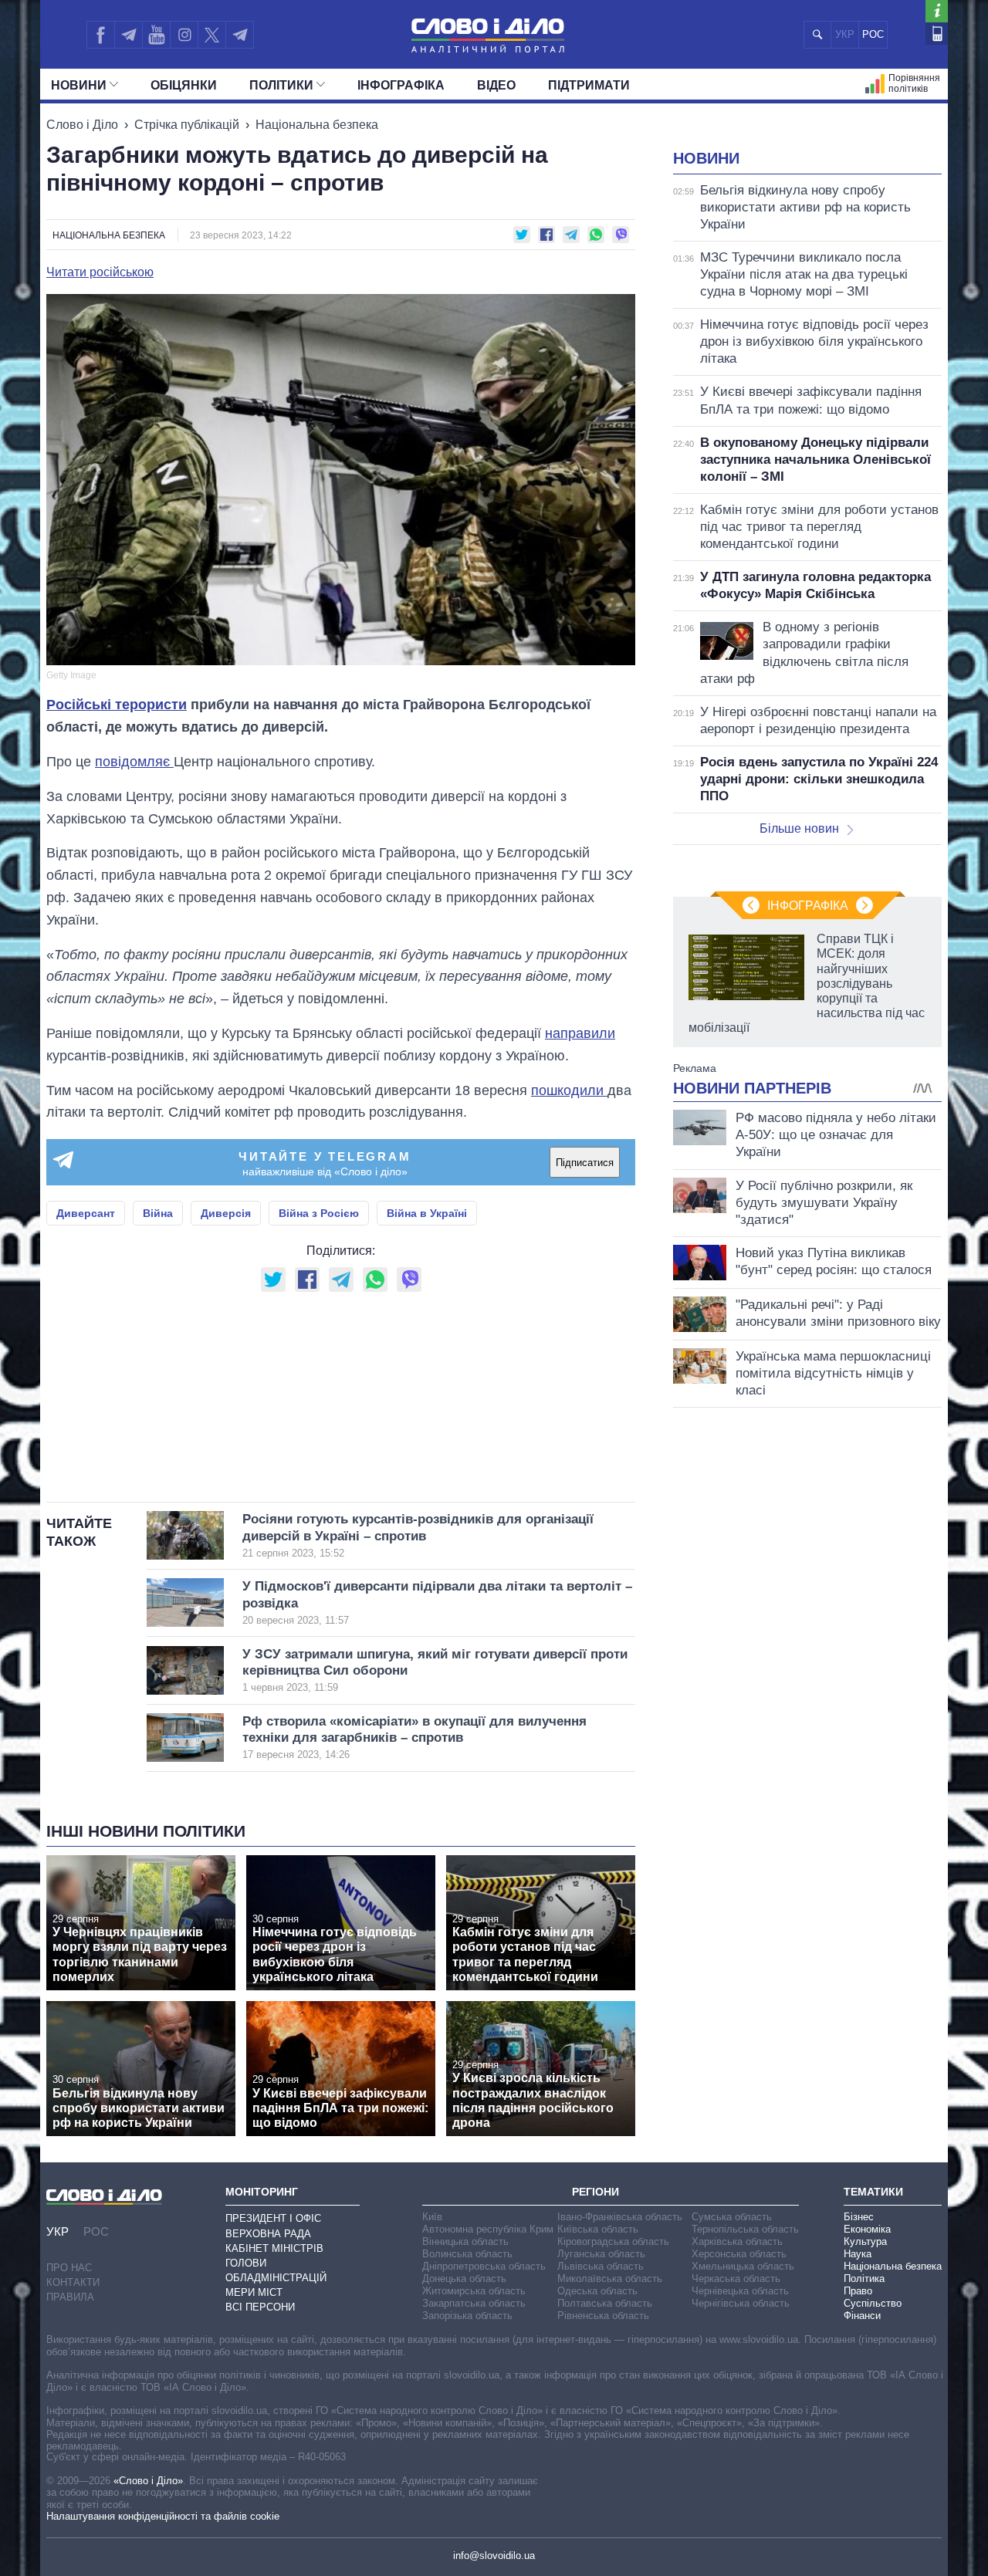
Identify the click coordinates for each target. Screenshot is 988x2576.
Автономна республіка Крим (488, 2229)
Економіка (867, 2229)
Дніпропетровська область (484, 2266)
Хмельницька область (743, 2266)
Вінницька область (465, 2241)
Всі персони (260, 2307)
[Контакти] (937, 34)
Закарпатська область (474, 2303)
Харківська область (737, 2241)
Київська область (598, 2229)
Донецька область (464, 2279)
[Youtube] (156, 35)
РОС (873, 34)
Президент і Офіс (273, 2218)
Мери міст (254, 2292)
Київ (432, 2217)
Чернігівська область (741, 2303)
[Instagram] (184, 35)
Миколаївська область (610, 2279)
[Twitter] (212, 35)
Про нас (69, 2268)
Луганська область (601, 2254)
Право (858, 2291)
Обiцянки (184, 85)
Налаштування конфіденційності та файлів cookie (163, 2516)
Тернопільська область (745, 2229)
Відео (496, 85)
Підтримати (589, 85)
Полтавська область (605, 2303)
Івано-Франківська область (620, 2217)
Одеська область (597, 2291)
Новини (79, 85)
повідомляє (134, 762)
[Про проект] (937, 11)
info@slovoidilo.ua (494, 2556)
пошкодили (569, 1090)
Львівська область (601, 2266)
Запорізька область (467, 2316)
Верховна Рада (268, 2234)
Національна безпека (317, 125)
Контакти (73, 2282)
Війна (158, 1213)
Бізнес (859, 2217)
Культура (865, 2241)
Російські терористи (117, 705)
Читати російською (100, 272)
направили (580, 1033)
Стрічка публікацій (187, 125)
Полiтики (281, 85)
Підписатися (585, 1163)
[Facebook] (100, 35)
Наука (858, 2254)
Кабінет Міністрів (274, 2248)
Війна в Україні (427, 1213)
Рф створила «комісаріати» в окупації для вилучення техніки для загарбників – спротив (414, 1738)
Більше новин (799, 828)
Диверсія (226, 1213)
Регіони (596, 2192)
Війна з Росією (319, 1213)
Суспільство (873, 2303)
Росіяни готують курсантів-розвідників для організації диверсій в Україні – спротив (418, 1535)
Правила (70, 2297)
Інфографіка (401, 85)
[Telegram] (128, 35)
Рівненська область (603, 2316)
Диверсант (86, 1213)
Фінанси (862, 2316)
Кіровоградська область (613, 2241)
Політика (864, 2279)
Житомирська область (474, 2291)
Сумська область (732, 2217)
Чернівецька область (740, 2291)
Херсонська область (739, 2254)
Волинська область (467, 2254)
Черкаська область (736, 2279)
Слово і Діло (82, 125)
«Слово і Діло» (148, 2481)
